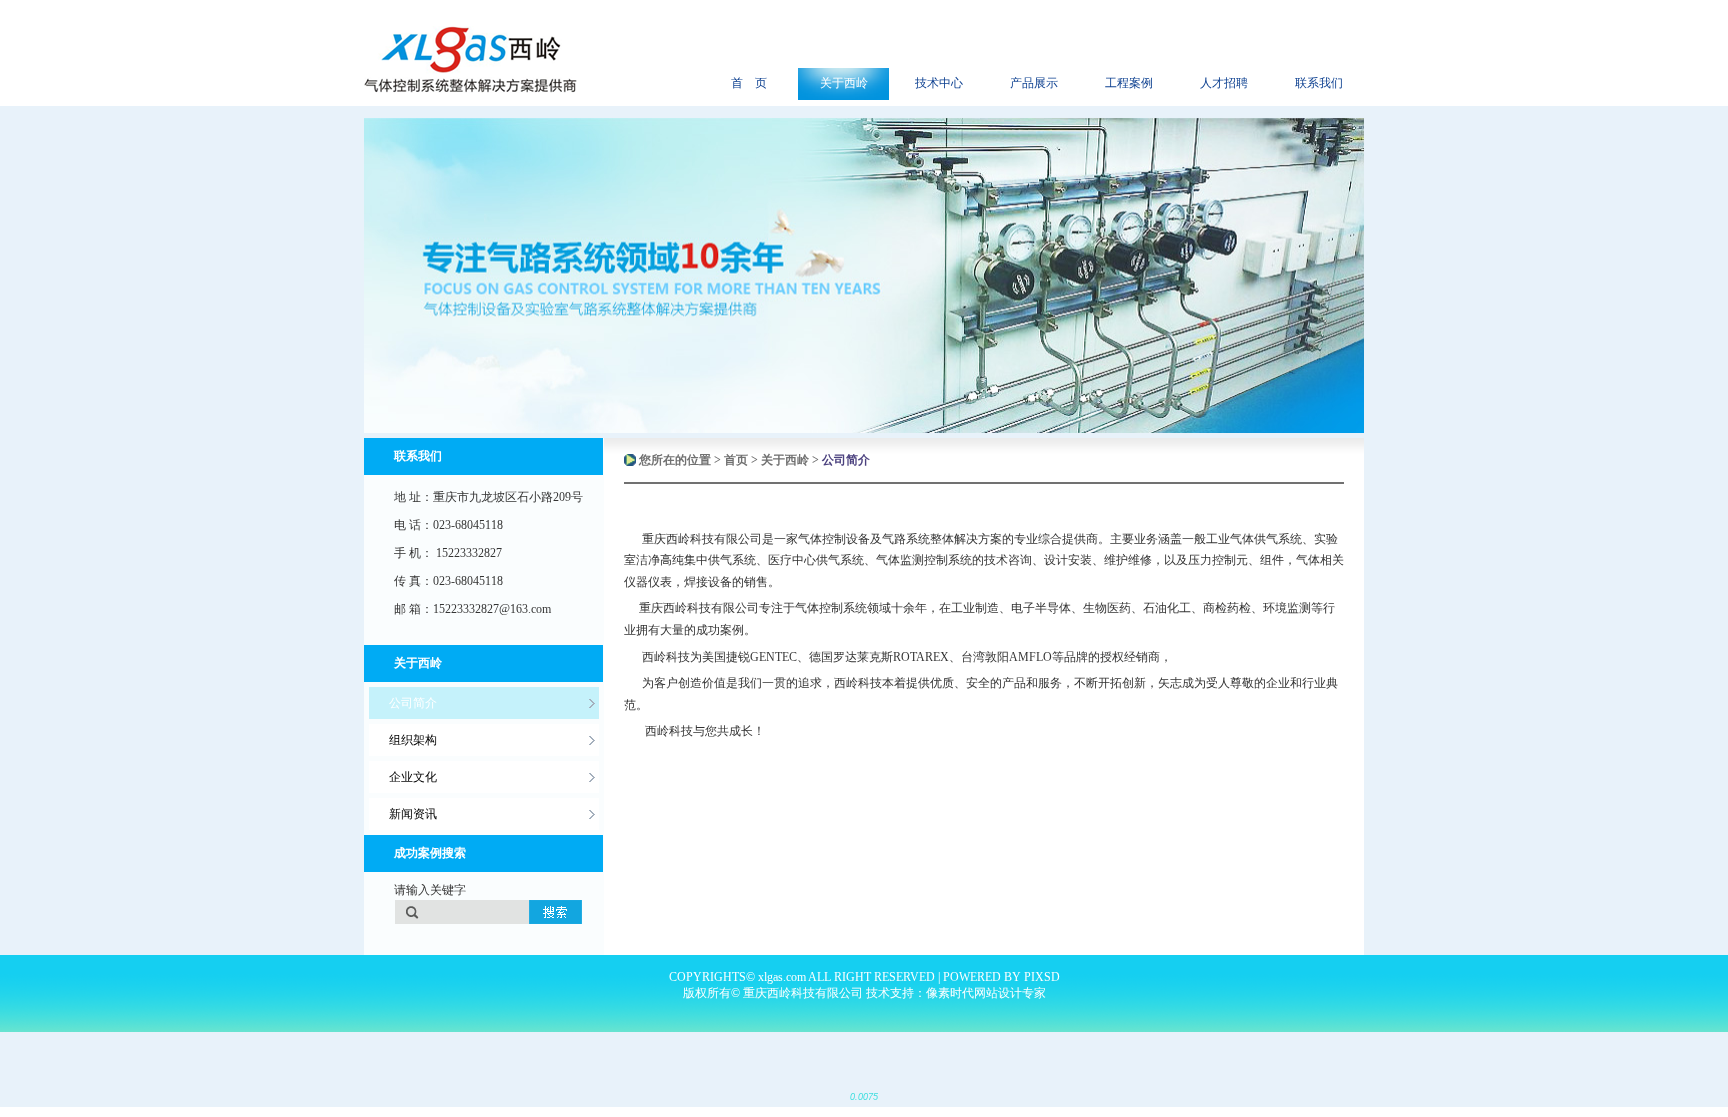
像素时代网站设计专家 (986, 993)
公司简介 (413, 703)
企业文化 (413, 777)
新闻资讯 (413, 814)
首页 (736, 460)
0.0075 (864, 1097)
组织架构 (413, 740)
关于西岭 (785, 460)
